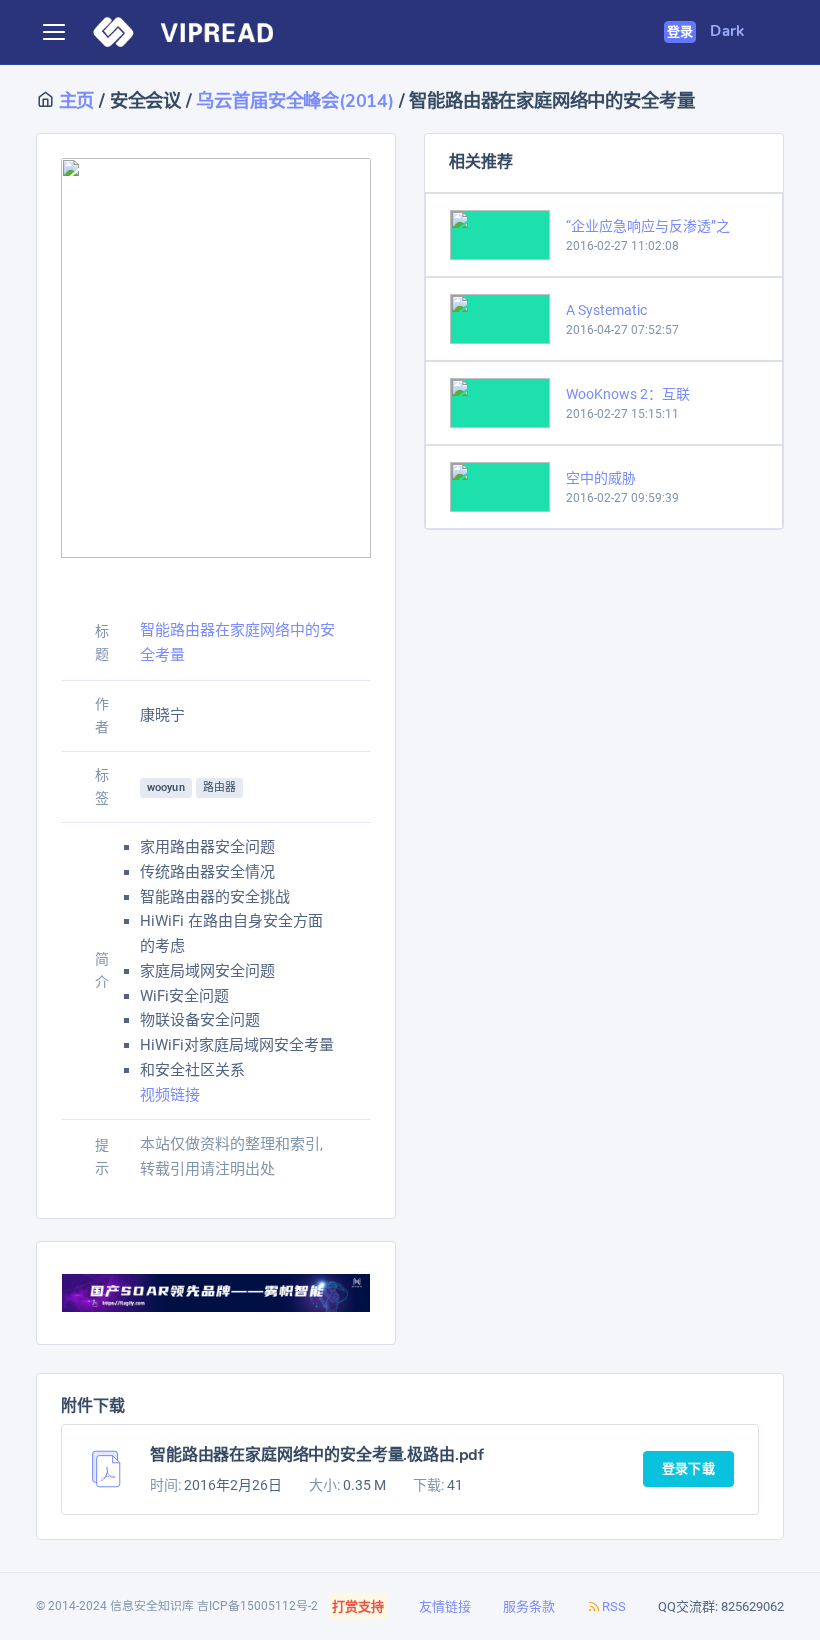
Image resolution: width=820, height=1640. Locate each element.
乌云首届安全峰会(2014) (294, 100)
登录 (680, 32)
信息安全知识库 (152, 1606)
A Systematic (606, 310)
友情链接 (445, 1606)
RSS (614, 1606)
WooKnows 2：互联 (628, 394)
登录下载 (688, 1469)
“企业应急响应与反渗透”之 (648, 226)
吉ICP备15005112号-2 (257, 1606)
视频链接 (170, 1095)
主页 (74, 100)
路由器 (219, 787)
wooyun (166, 787)
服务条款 (529, 1606)
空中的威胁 (601, 478)
